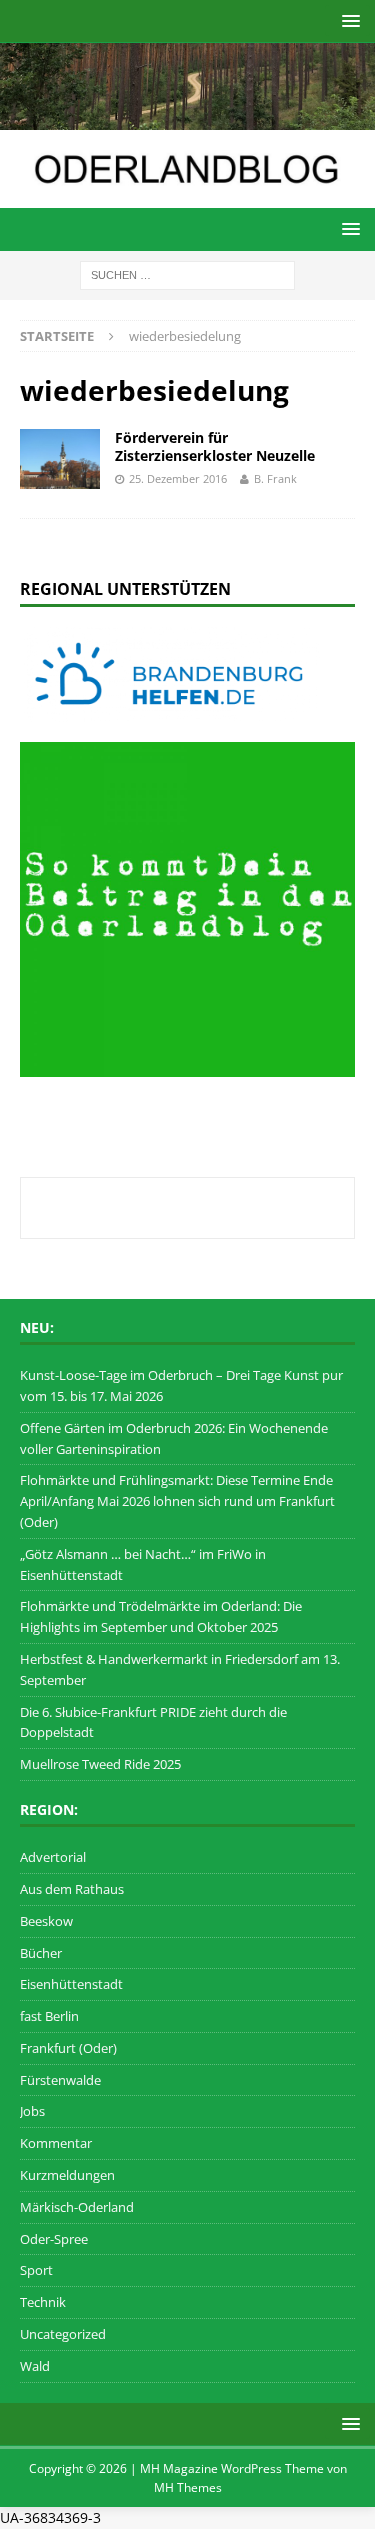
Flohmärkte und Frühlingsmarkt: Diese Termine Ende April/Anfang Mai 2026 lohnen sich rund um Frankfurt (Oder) (177, 1501)
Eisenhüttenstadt (71, 1984)
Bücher (41, 1953)
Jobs (32, 2111)
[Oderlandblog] (187, 118)
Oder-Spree (54, 2239)
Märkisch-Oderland (77, 2207)
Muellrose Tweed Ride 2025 (100, 1764)
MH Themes (188, 2487)
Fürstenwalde (60, 2080)
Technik (43, 2302)
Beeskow (46, 1921)
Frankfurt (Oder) (68, 2048)
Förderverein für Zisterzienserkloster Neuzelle (215, 446)
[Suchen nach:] (187, 273)
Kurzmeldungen (67, 2175)
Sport (36, 2270)
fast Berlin (49, 2016)
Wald (35, 2366)
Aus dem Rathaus (72, 1889)
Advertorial (53, 1857)
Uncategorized (63, 2334)
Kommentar (56, 2143)
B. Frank (275, 478)
